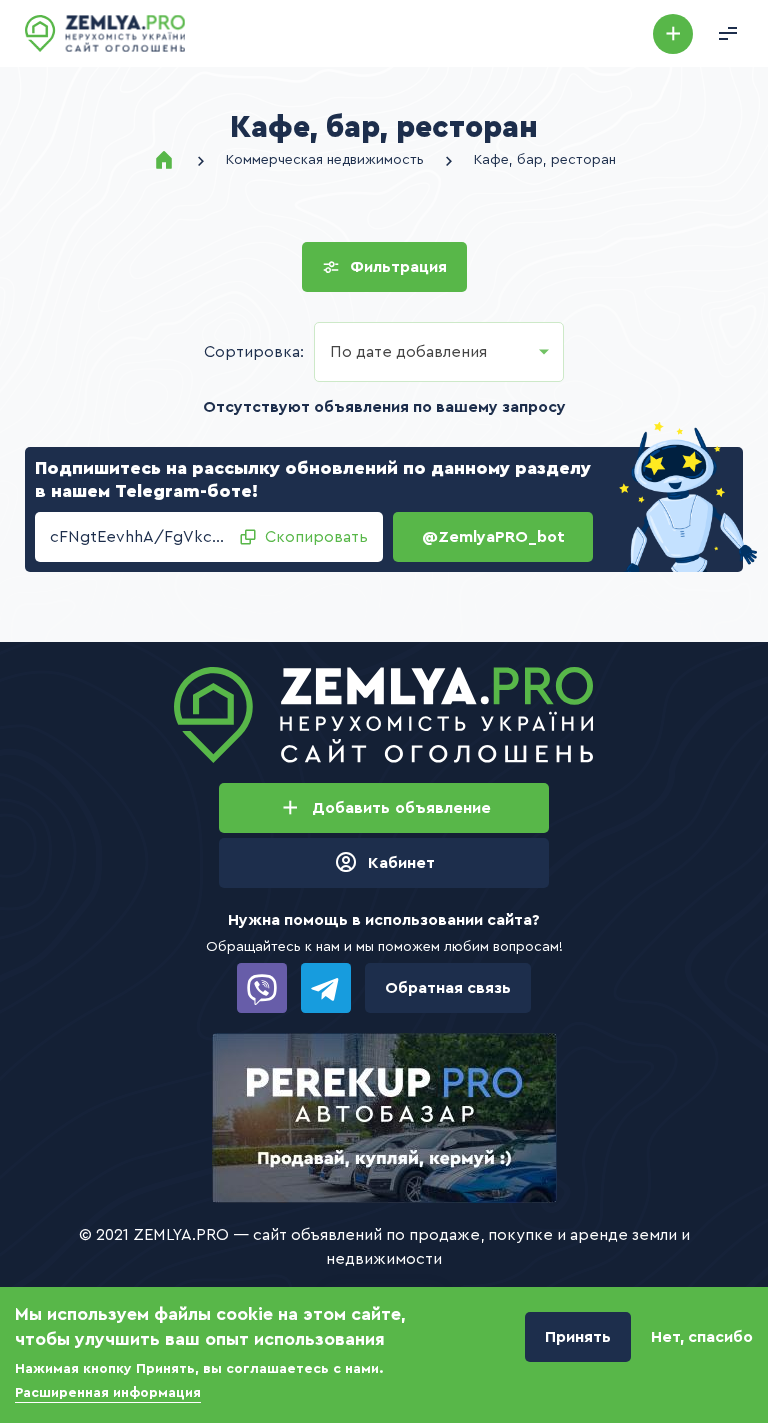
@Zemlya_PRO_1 (326, 988)
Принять (578, 1337)
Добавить (673, 34)
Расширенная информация (108, 1393)
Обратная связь (448, 988)
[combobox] (439, 352)
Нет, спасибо (702, 1337)
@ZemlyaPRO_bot (493, 537)
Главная (164, 160)
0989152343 (262, 988)
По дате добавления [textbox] (408, 352)
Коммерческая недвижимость (325, 160)
